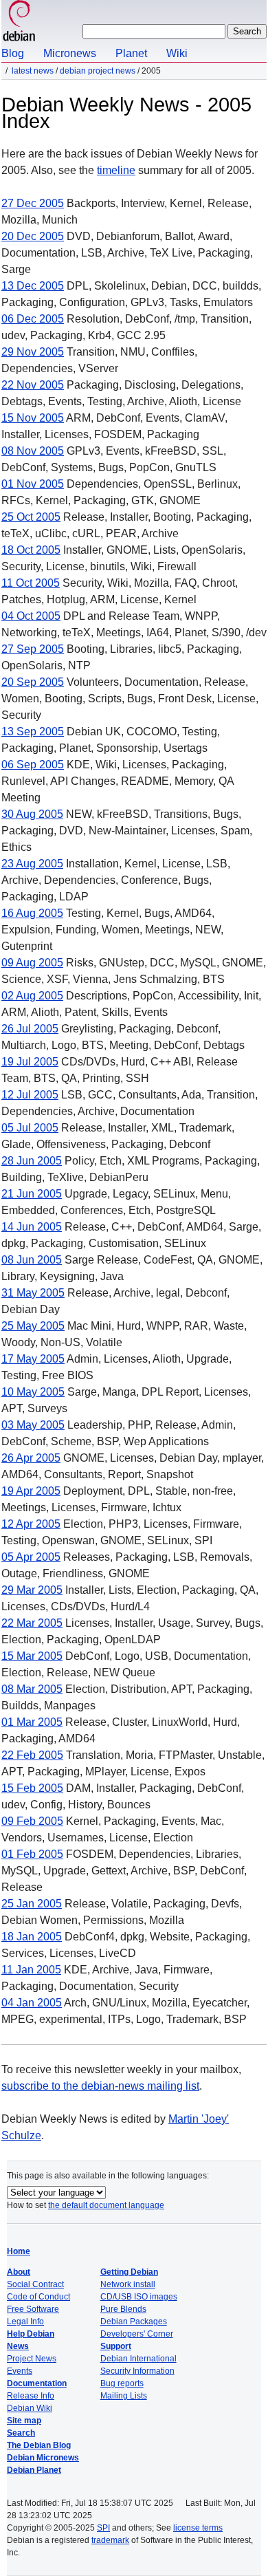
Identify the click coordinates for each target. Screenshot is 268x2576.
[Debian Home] (19, 22)
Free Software (33, 2309)
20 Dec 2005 (33, 236)
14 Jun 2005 (32, 1227)
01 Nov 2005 (33, 484)
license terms (198, 2528)
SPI (103, 2528)
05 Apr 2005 (31, 1557)
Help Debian (31, 2334)
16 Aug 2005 (32, 913)
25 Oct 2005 (31, 517)
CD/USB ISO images (139, 2297)
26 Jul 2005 (30, 1029)
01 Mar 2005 (32, 1722)
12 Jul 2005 (30, 1095)
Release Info (31, 2396)
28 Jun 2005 (32, 1161)
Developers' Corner (137, 2334)
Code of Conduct (38, 2297)
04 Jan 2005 (32, 2003)
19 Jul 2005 (30, 1062)
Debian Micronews (43, 2458)
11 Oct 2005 (31, 583)
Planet (131, 53)
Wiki (177, 53)
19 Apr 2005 (31, 1491)
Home (19, 2251)
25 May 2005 (33, 1326)
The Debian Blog (39, 2445)
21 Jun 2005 (32, 1194)
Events (20, 2371)
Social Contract (35, 2284)
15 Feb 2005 (32, 1788)
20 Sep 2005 (33, 682)
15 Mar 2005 (32, 1656)
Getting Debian (129, 2272)
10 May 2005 (33, 1392)
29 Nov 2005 (33, 352)
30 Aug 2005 (32, 814)
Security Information (137, 2371)
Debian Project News (98, 71)
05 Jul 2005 (30, 1128)
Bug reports (122, 2383)
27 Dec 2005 (33, 203)
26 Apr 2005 (31, 1458)
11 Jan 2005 (31, 1970)
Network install (128, 2284)
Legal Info (25, 2321)
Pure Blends (123, 2309)
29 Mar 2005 (32, 1590)
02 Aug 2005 (32, 996)
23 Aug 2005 (32, 864)
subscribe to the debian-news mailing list (100, 2086)
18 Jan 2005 (32, 1937)
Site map (24, 2421)
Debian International (138, 2359)
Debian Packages (134, 2321)
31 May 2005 (33, 1293)
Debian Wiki (30, 2408)
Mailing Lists (124, 2396)
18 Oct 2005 (31, 550)
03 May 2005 (33, 1425)
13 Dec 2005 (33, 286)
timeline (116, 170)
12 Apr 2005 (31, 1524)
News (18, 2346)
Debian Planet (34, 2470)
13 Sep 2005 (33, 732)
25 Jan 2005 (32, 1904)
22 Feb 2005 (32, 1755)
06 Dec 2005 (33, 319)
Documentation (37, 2383)
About (19, 2272)
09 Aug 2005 (32, 963)
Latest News (33, 71)
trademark (110, 2540)
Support (116, 2346)
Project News (32, 2359)
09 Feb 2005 (32, 1821)
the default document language (106, 2205)
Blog (13, 53)
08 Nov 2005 (33, 451)
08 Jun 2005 (32, 1260)
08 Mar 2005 (32, 1689)
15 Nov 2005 (33, 418)
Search (21, 2433)
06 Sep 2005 (33, 765)
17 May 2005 (33, 1359)
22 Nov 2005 (33, 385)
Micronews (70, 53)
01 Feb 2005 (32, 1854)
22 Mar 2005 (32, 1623)
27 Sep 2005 (33, 649)
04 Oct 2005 (31, 616)
